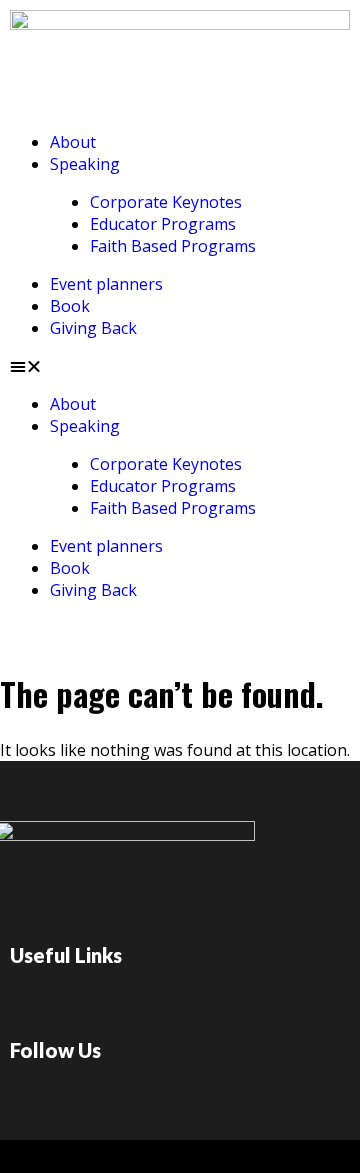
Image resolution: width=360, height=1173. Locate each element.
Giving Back (93, 328)
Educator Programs (163, 224)
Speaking (85, 164)
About (73, 142)
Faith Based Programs (173, 246)
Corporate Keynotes (166, 202)
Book (70, 306)
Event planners (106, 284)
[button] (180, 366)
